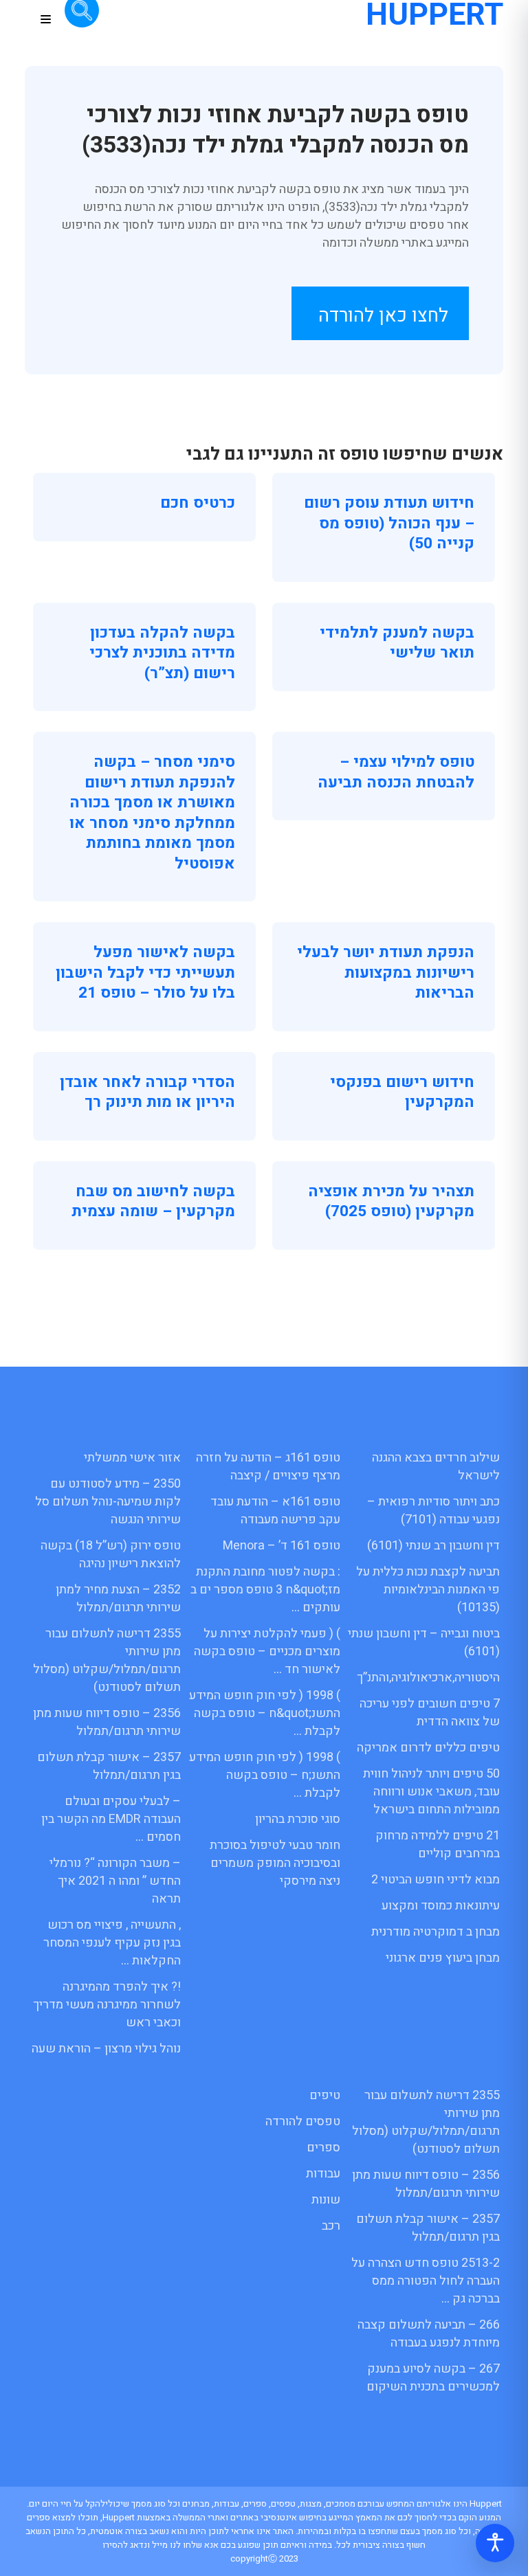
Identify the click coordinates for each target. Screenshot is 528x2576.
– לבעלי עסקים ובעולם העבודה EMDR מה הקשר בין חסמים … (111, 1819)
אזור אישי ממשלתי (132, 1458)
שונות (326, 2200)
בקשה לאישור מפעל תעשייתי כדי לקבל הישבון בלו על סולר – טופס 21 (145, 973)
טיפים (325, 2095)
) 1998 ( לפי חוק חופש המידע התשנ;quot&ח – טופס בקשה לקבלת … (265, 1713)
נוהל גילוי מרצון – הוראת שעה (106, 2049)
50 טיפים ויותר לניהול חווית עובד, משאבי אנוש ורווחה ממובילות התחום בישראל (431, 1792)
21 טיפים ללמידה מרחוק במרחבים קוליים (438, 1845)
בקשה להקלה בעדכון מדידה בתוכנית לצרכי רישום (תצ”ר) (162, 653)
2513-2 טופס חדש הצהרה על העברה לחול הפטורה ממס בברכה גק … (426, 2281)
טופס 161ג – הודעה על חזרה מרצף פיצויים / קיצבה (268, 1467)
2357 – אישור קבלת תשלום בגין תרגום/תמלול (109, 1766)
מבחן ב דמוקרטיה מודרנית (436, 1932)
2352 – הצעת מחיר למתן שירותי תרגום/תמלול (118, 1599)
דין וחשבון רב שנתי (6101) (433, 1546)
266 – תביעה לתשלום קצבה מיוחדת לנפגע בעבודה (429, 2334)
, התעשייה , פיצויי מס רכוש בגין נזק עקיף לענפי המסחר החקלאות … (112, 1943)
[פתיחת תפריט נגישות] (495, 2543)
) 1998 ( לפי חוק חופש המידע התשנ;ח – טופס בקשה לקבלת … (265, 1775)
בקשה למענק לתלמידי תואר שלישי (397, 643)
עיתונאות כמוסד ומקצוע (441, 1906)
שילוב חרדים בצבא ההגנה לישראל (436, 1467)
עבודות (323, 2174)
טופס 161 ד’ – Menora (282, 1546)
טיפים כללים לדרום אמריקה (428, 1748)
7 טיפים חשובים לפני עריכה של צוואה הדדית (430, 1713)
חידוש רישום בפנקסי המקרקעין (402, 1093)
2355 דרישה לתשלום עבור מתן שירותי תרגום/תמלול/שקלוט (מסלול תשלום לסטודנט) (107, 1660)
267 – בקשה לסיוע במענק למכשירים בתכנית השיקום (433, 2378)
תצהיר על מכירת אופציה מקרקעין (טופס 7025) (391, 1202)
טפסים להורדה (303, 2121)
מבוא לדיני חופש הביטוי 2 (436, 1880)
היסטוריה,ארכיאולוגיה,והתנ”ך (428, 1678)
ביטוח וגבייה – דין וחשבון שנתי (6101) (424, 1643)
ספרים (323, 2148)
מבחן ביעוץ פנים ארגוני (443, 1958)
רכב (331, 2226)
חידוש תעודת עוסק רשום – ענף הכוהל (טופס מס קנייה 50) (389, 523)
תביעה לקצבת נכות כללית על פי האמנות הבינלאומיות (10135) (428, 1590)
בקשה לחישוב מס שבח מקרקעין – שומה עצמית (153, 1202)
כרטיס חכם (198, 503)
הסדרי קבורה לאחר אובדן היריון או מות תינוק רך (147, 1093)
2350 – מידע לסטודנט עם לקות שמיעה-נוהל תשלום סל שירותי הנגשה (108, 1502)
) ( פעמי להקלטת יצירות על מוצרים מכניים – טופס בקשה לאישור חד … (267, 1651)
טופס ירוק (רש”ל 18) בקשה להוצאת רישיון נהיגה (111, 1555)
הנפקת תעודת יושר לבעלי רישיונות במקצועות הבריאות (386, 973)
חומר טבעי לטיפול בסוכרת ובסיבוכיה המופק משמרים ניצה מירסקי (275, 1863)
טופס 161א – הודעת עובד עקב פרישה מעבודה (275, 1511)
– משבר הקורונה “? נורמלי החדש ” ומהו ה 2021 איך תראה (115, 1881)
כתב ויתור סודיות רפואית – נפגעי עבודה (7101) (433, 1511)
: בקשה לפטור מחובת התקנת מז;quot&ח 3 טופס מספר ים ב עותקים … (265, 1590)
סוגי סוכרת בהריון (298, 1819)
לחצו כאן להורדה (383, 316)
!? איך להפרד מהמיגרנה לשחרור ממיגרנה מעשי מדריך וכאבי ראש (107, 2005)
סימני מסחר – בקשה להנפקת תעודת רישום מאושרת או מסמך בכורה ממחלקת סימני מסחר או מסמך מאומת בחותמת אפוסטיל (152, 813)
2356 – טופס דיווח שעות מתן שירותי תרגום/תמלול (107, 1722)
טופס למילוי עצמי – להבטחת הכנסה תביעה (396, 772)
